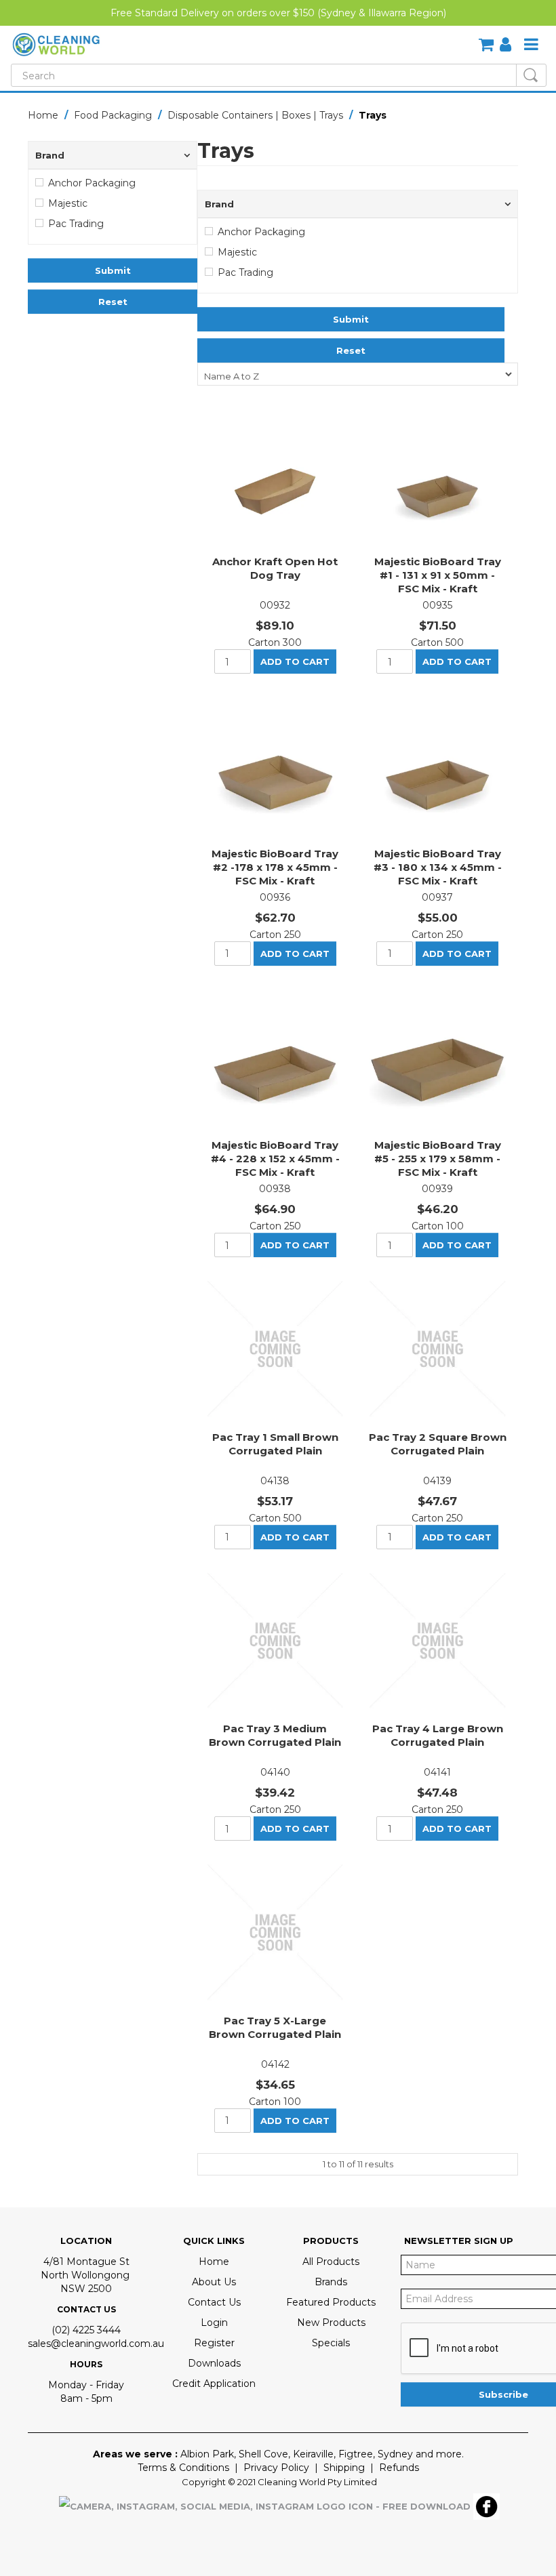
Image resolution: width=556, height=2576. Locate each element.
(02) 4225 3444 (86, 2330)
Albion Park (207, 2454)
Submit (113, 270)
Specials (331, 2343)
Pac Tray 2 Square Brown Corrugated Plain (438, 1444)
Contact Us (214, 2302)
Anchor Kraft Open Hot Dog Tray (275, 568)
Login (214, 2323)
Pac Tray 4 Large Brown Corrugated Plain (438, 1735)
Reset (113, 302)
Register (214, 2343)
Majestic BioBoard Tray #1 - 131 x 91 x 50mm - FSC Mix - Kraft (438, 575)
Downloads (214, 2363)
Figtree (356, 2454)
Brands (331, 2282)
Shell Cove (263, 2454)
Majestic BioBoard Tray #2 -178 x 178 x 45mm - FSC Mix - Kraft (275, 867)
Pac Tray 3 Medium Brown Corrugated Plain (275, 1735)
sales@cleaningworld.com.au (96, 2344)
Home (43, 115)
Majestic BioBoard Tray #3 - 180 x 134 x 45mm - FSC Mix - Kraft (438, 867)
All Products (331, 2262)
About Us (214, 2282)
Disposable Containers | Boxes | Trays (255, 115)
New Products (331, 2323)
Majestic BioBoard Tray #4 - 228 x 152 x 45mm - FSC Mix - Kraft (275, 1159)
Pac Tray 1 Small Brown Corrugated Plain (275, 1444)
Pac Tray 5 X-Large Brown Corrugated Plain (275, 2027)
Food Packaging (113, 115)
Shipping (344, 2468)
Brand (50, 155)
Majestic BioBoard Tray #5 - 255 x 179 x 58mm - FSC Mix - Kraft (438, 1159)
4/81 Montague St (86, 2262)
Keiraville (313, 2454)
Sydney (395, 2454)
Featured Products (331, 2302)
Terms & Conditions (183, 2468)
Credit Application (214, 2384)
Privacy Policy (276, 2468)
